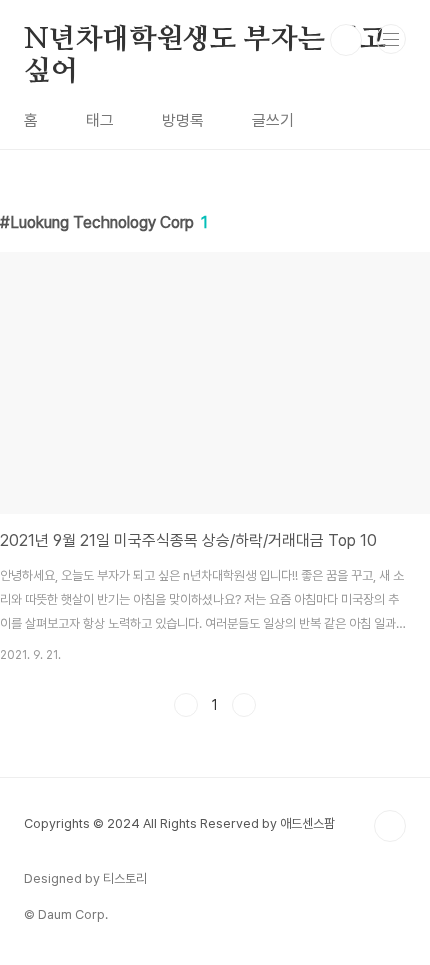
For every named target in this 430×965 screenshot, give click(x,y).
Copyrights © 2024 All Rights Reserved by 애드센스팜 (179, 823)
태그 (100, 120)
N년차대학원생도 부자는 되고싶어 (205, 41)
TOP (390, 826)
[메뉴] (391, 39)
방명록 (183, 120)
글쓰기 (273, 120)
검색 (346, 40)
